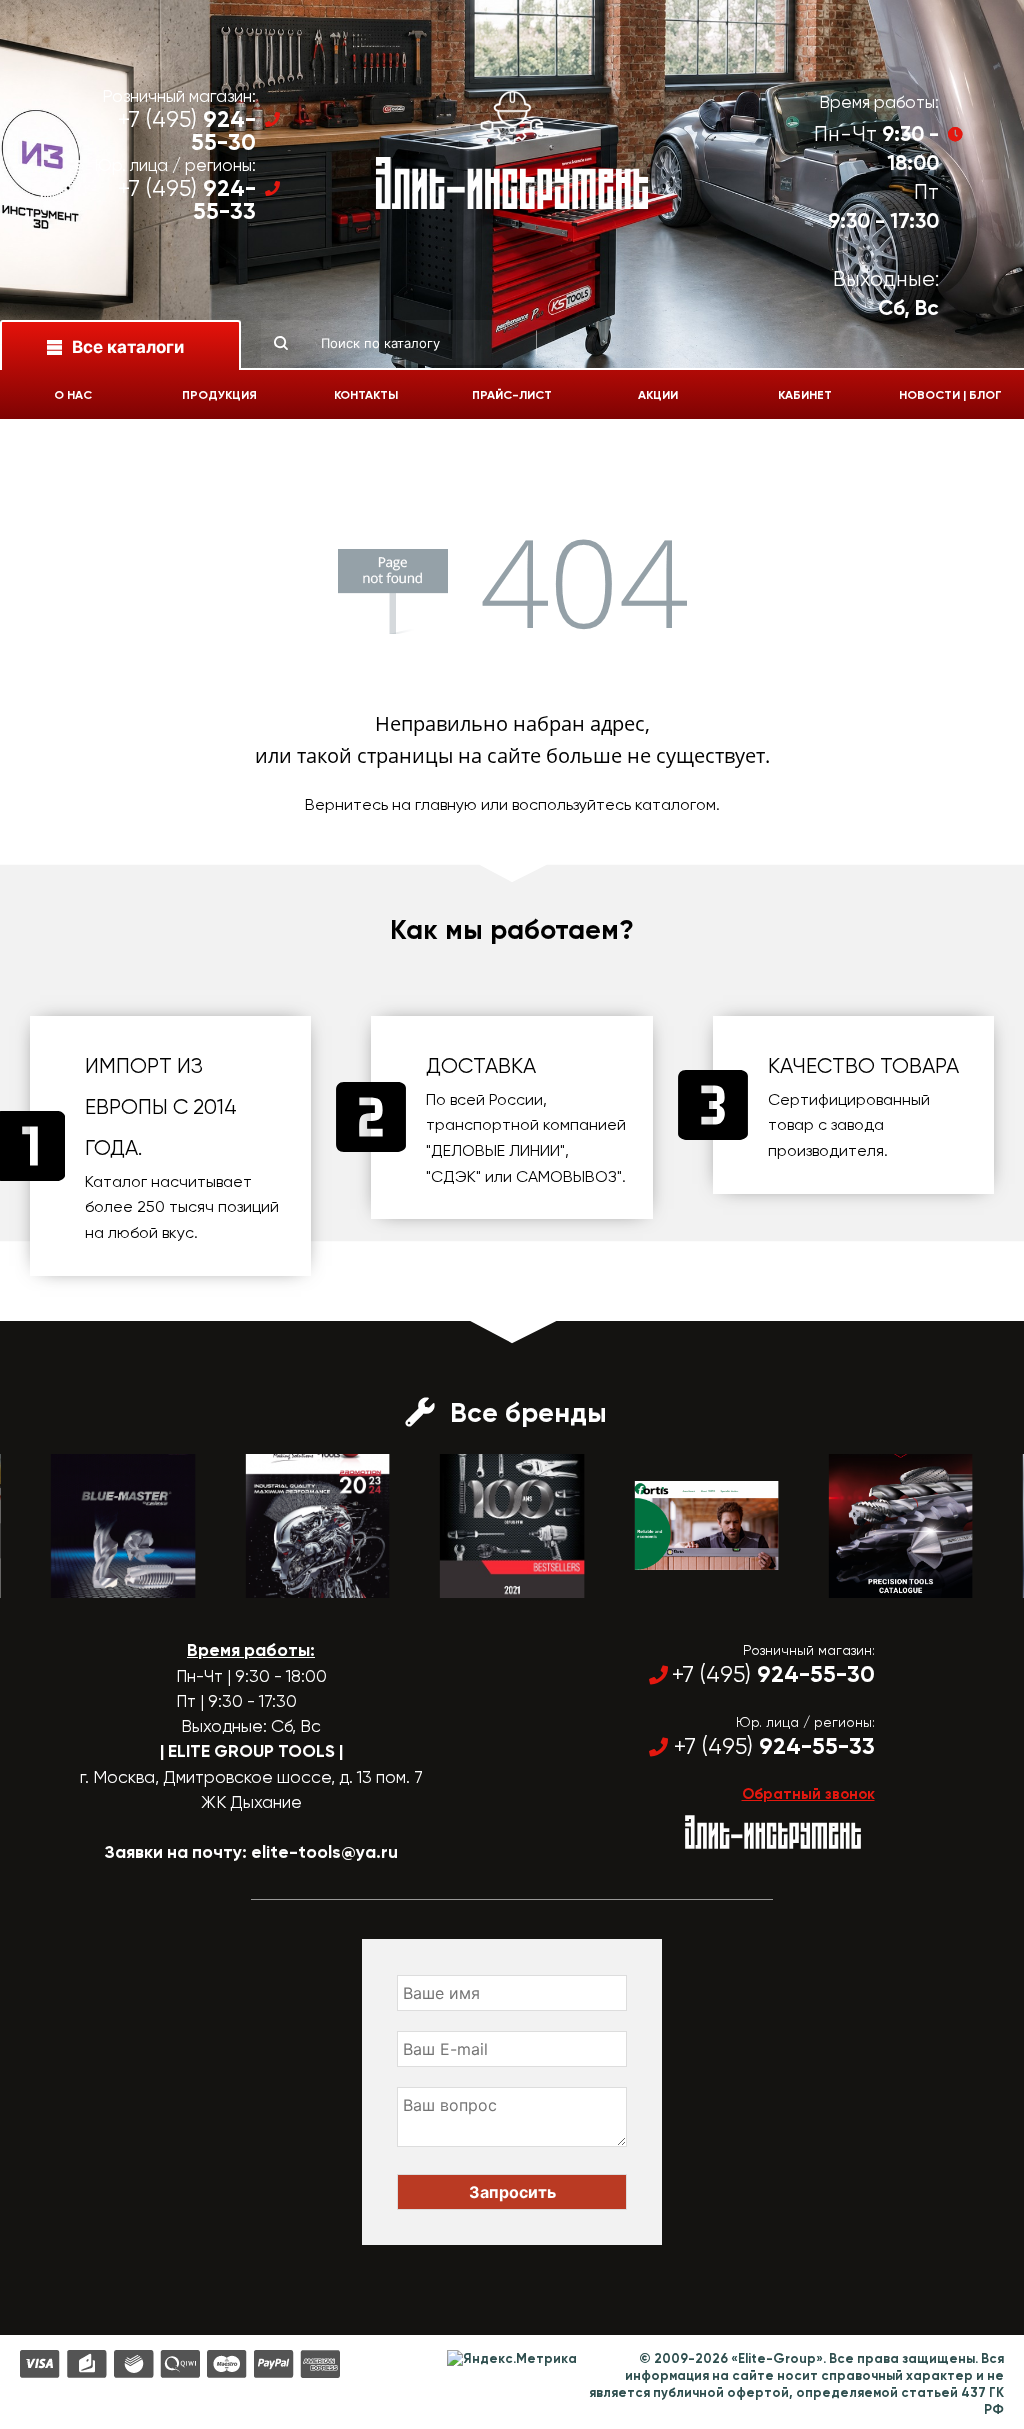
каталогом (675, 804)
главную (446, 804)
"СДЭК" (453, 1176)
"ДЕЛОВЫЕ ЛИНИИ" (495, 1150)
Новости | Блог (950, 395)
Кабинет (805, 395)
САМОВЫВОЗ (566, 1176)
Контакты (366, 395)
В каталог (105, 1580)
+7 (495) (187, 131)
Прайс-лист (512, 395)
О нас (73, 395)
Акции (658, 395)
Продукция (219, 395)
